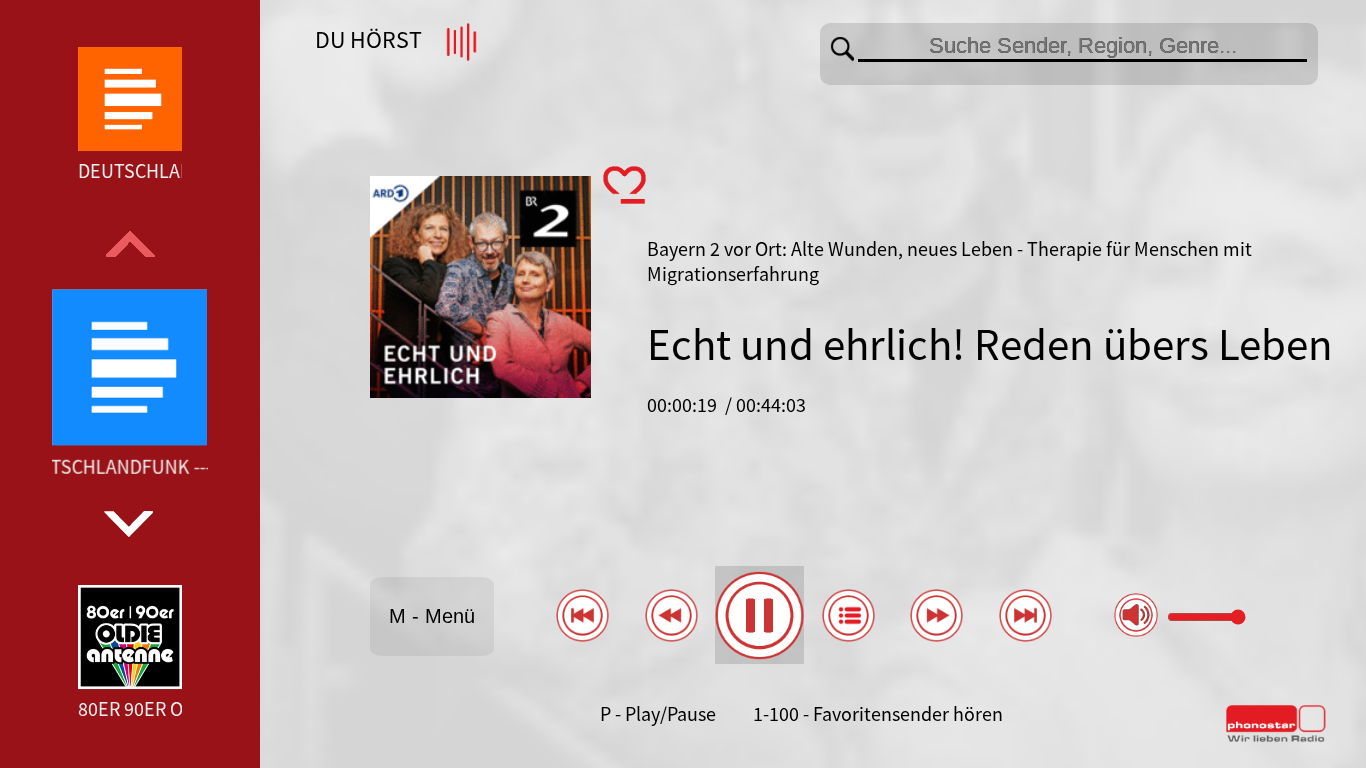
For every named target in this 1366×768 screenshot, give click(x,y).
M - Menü (432, 616)
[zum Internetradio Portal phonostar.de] (1276, 738)
